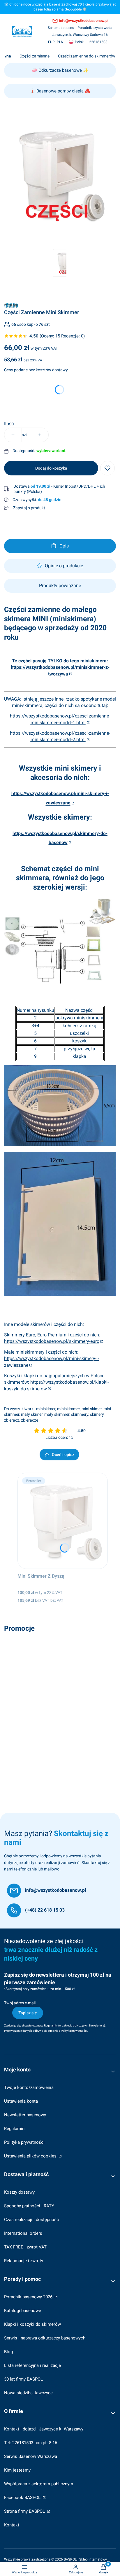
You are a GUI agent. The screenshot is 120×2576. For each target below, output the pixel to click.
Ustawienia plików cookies (31, 2156)
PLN (60, 42)
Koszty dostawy (19, 2192)
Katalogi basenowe (23, 2311)
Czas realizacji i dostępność (31, 2220)
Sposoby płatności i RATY (29, 2206)
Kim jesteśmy (17, 2470)
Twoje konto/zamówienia (29, 2087)
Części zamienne (35, 56)
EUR (51, 42)
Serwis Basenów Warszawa (31, 2456)
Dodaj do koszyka (51, 468)
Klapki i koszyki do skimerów (32, 2324)
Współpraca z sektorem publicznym (39, 2484)
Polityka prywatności (24, 2142)
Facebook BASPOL (23, 2498)
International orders (23, 2233)
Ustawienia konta (21, 2101)
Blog (8, 2352)
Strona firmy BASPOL (25, 2511)
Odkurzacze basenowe (60, 70)
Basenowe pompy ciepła (60, 91)
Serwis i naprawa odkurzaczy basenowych (45, 2338)
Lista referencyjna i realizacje (32, 2365)
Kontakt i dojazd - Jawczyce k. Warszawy (44, 2429)
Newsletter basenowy (25, 2115)
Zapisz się (28, 2013)
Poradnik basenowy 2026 (29, 2297)
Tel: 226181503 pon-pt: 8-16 (31, 2443)
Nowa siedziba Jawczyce (28, 2393)
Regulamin (14, 2129)
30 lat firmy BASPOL (23, 2379)
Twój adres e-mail (20, 2003)
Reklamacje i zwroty (24, 2261)
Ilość (9, 424)
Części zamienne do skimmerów (87, 56)
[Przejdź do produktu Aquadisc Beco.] (60, 1683)
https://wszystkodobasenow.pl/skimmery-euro (52, 1341)
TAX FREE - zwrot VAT (25, 2247)
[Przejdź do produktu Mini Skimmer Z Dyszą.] (63, 1521)
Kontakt (12, 2525)
